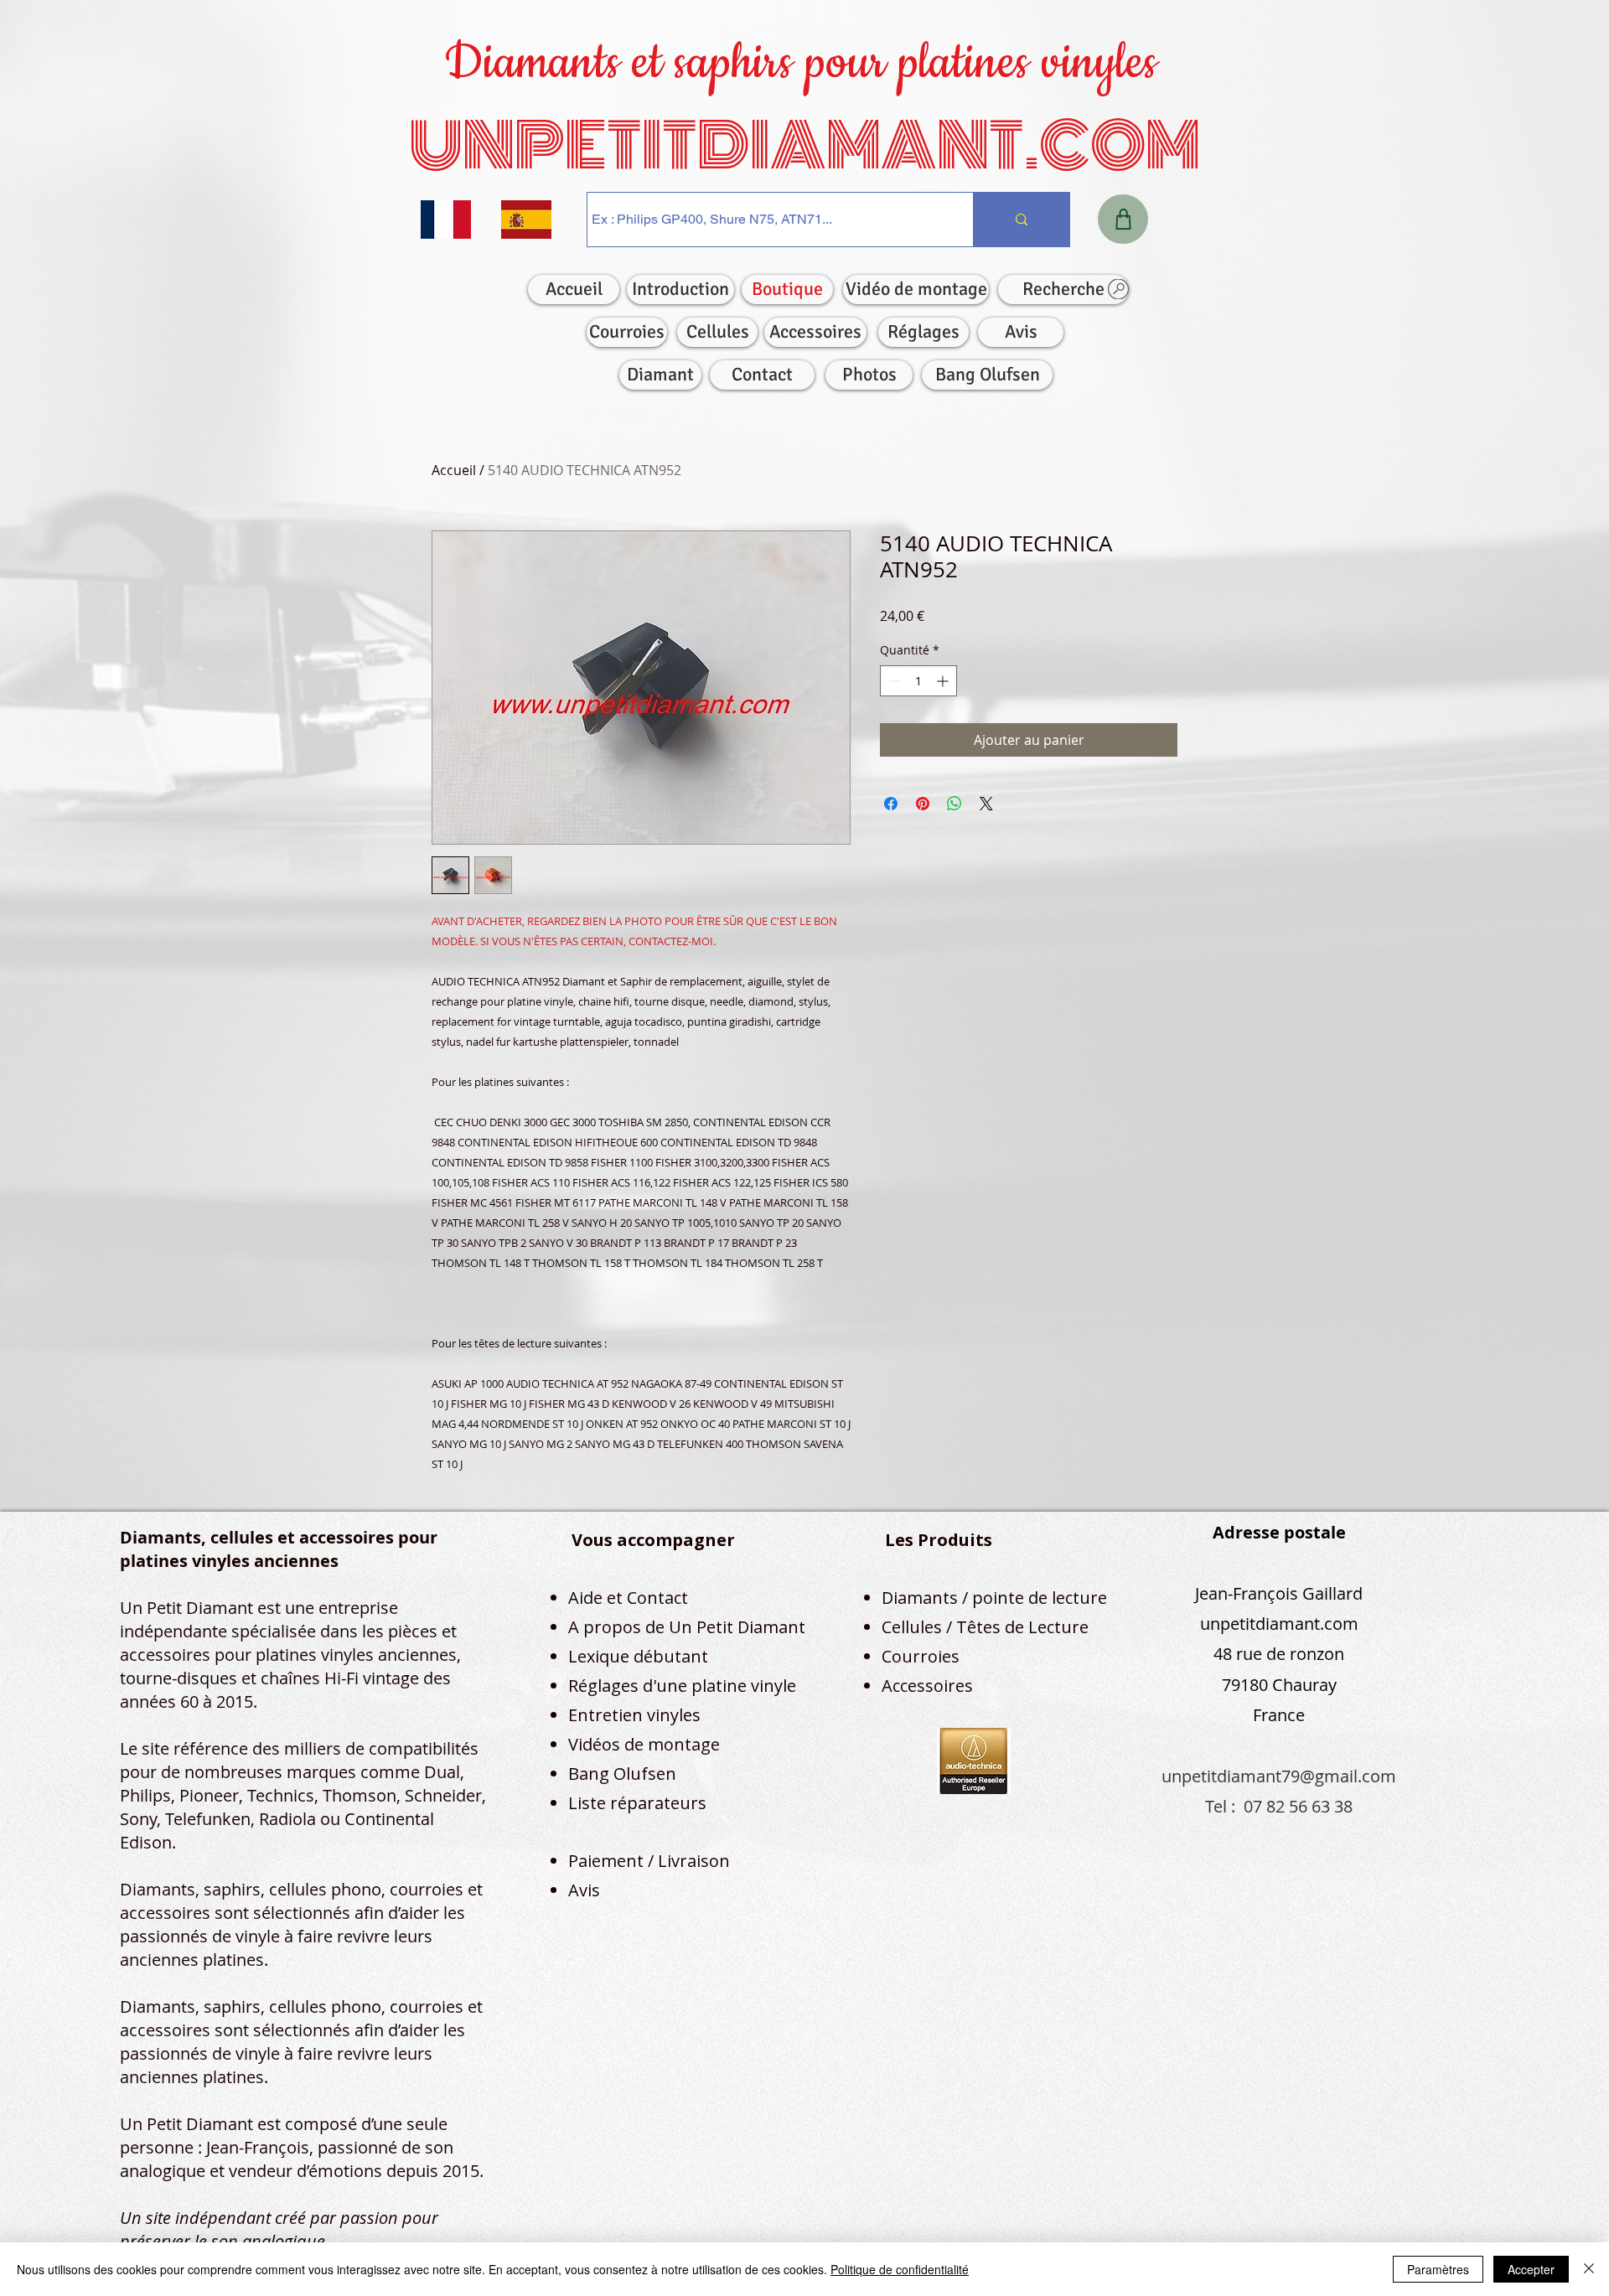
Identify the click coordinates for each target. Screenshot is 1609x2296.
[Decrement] (893, 681)
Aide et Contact (628, 1598)
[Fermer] (1589, 2269)
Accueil (454, 470)
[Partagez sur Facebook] (891, 804)
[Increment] (944, 681)
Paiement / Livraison (649, 1861)
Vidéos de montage (644, 1744)
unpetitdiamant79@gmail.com (1279, 1776)
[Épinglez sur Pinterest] (923, 804)
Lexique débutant (638, 1656)
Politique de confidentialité (900, 2269)
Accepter (1531, 2269)
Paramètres (1438, 2269)
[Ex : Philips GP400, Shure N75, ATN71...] (1021, 220)
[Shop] (1123, 219)
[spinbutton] (918, 681)
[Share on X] (986, 804)
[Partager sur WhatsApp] (955, 804)
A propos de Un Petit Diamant (687, 1627)
